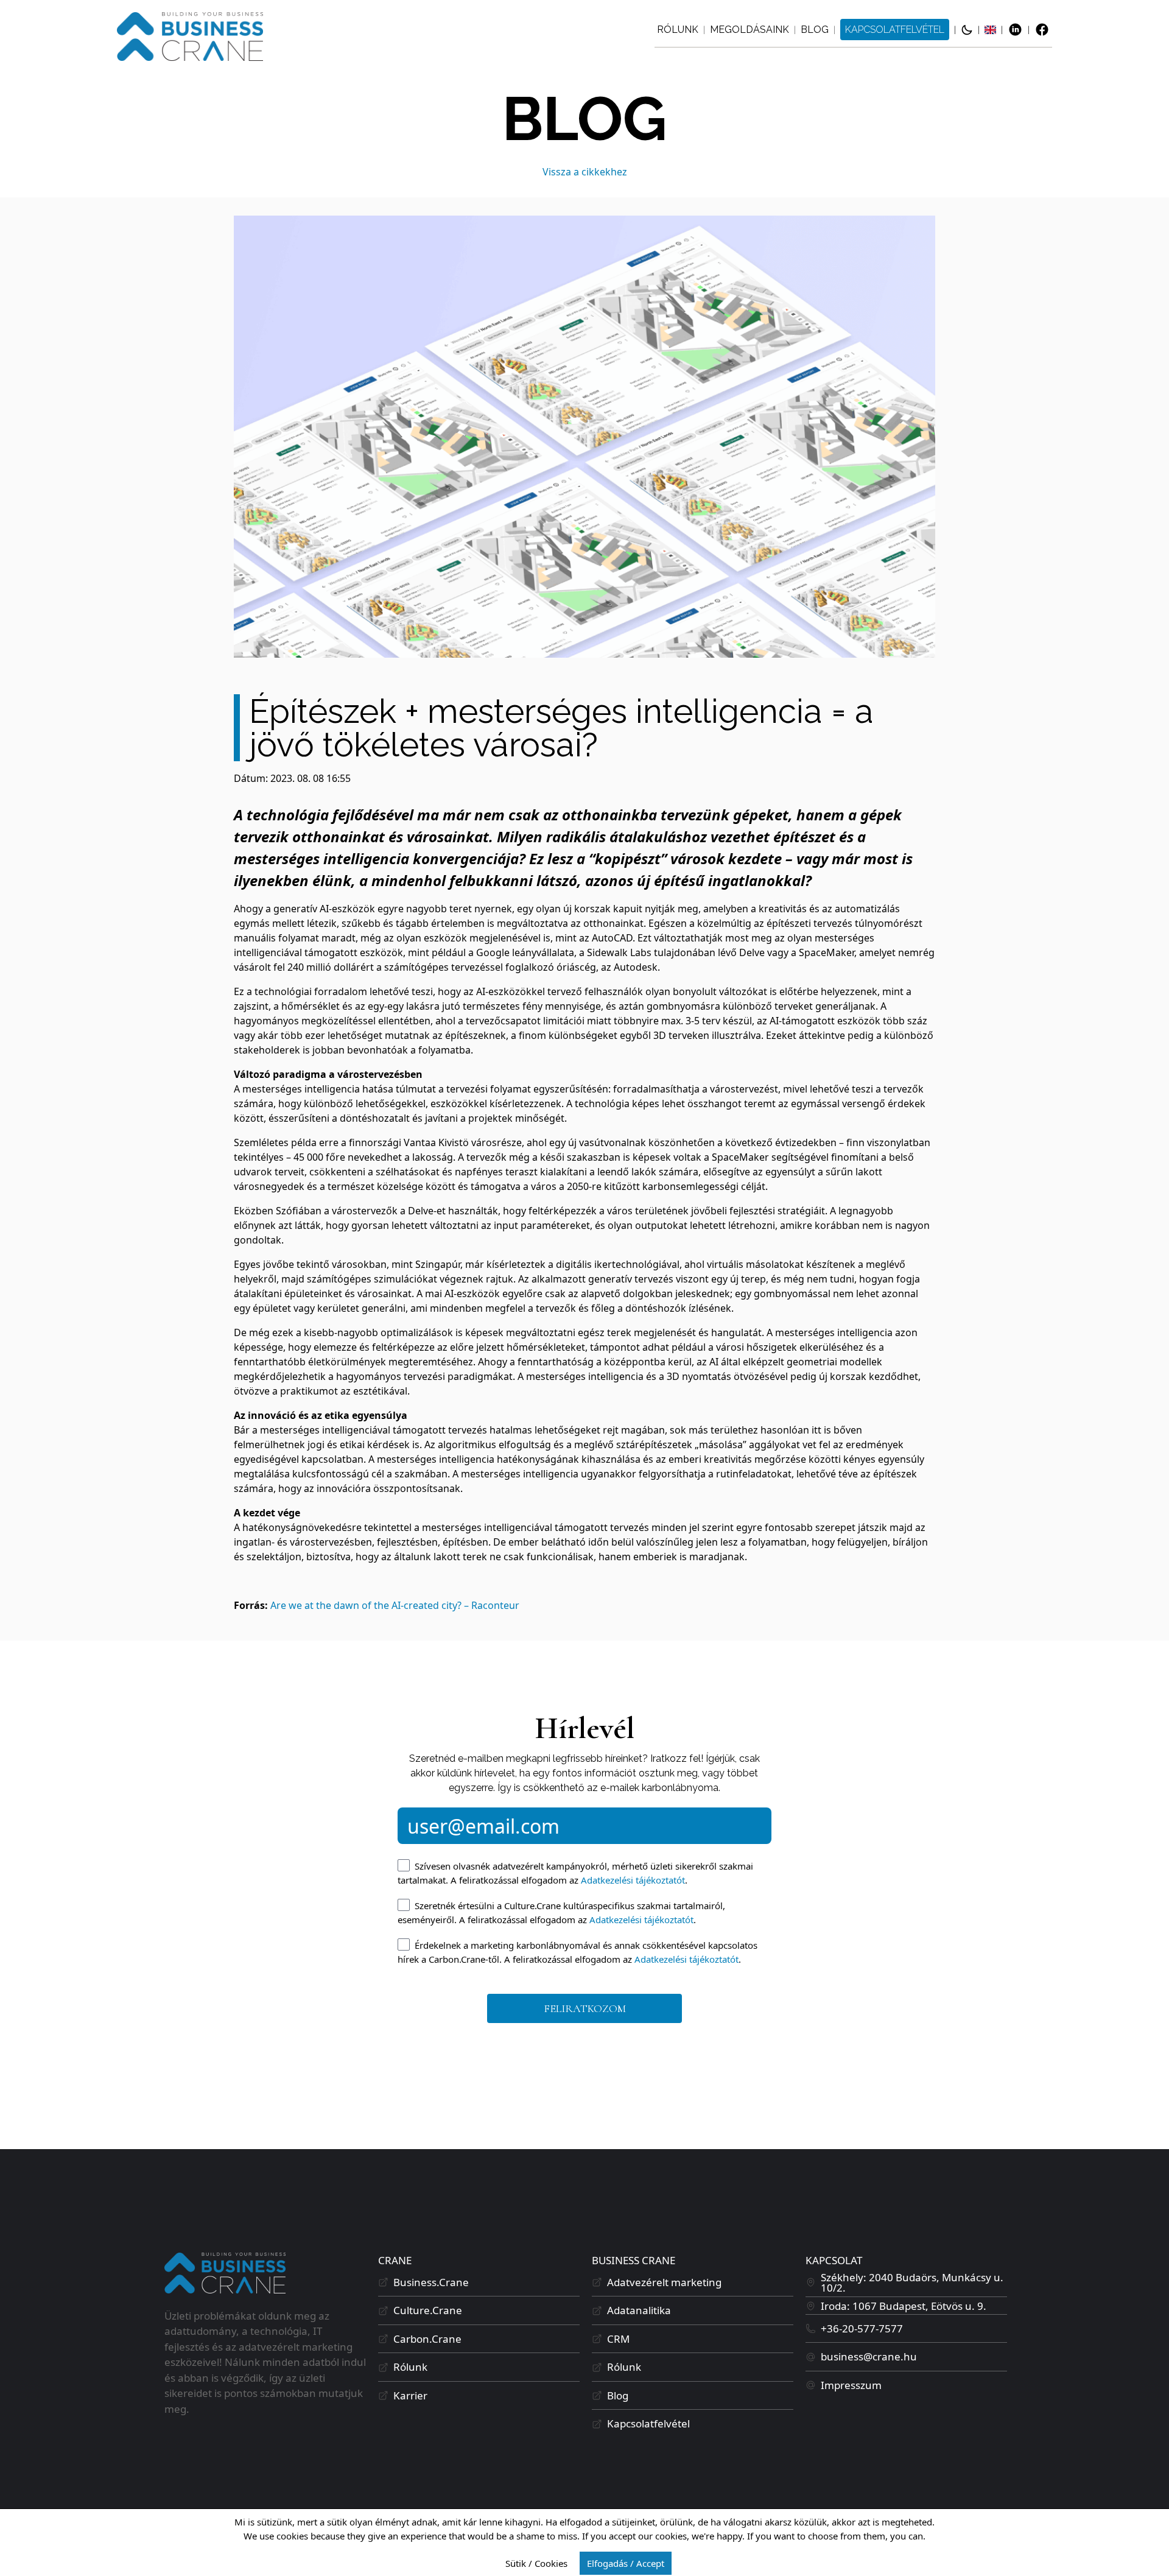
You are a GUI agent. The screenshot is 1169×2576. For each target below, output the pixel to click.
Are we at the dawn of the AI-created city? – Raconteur (395, 1605)
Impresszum (851, 2385)
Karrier (410, 2395)
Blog (815, 30)
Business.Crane (431, 2282)
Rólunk (678, 30)
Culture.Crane (428, 2310)
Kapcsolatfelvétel (895, 30)
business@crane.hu (869, 2356)
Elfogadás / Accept (626, 2563)
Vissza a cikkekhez (585, 172)
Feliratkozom (585, 2008)
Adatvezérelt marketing (664, 2282)
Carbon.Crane (427, 2339)
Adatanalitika (639, 2310)
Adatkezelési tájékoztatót (633, 1880)
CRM (618, 2339)
